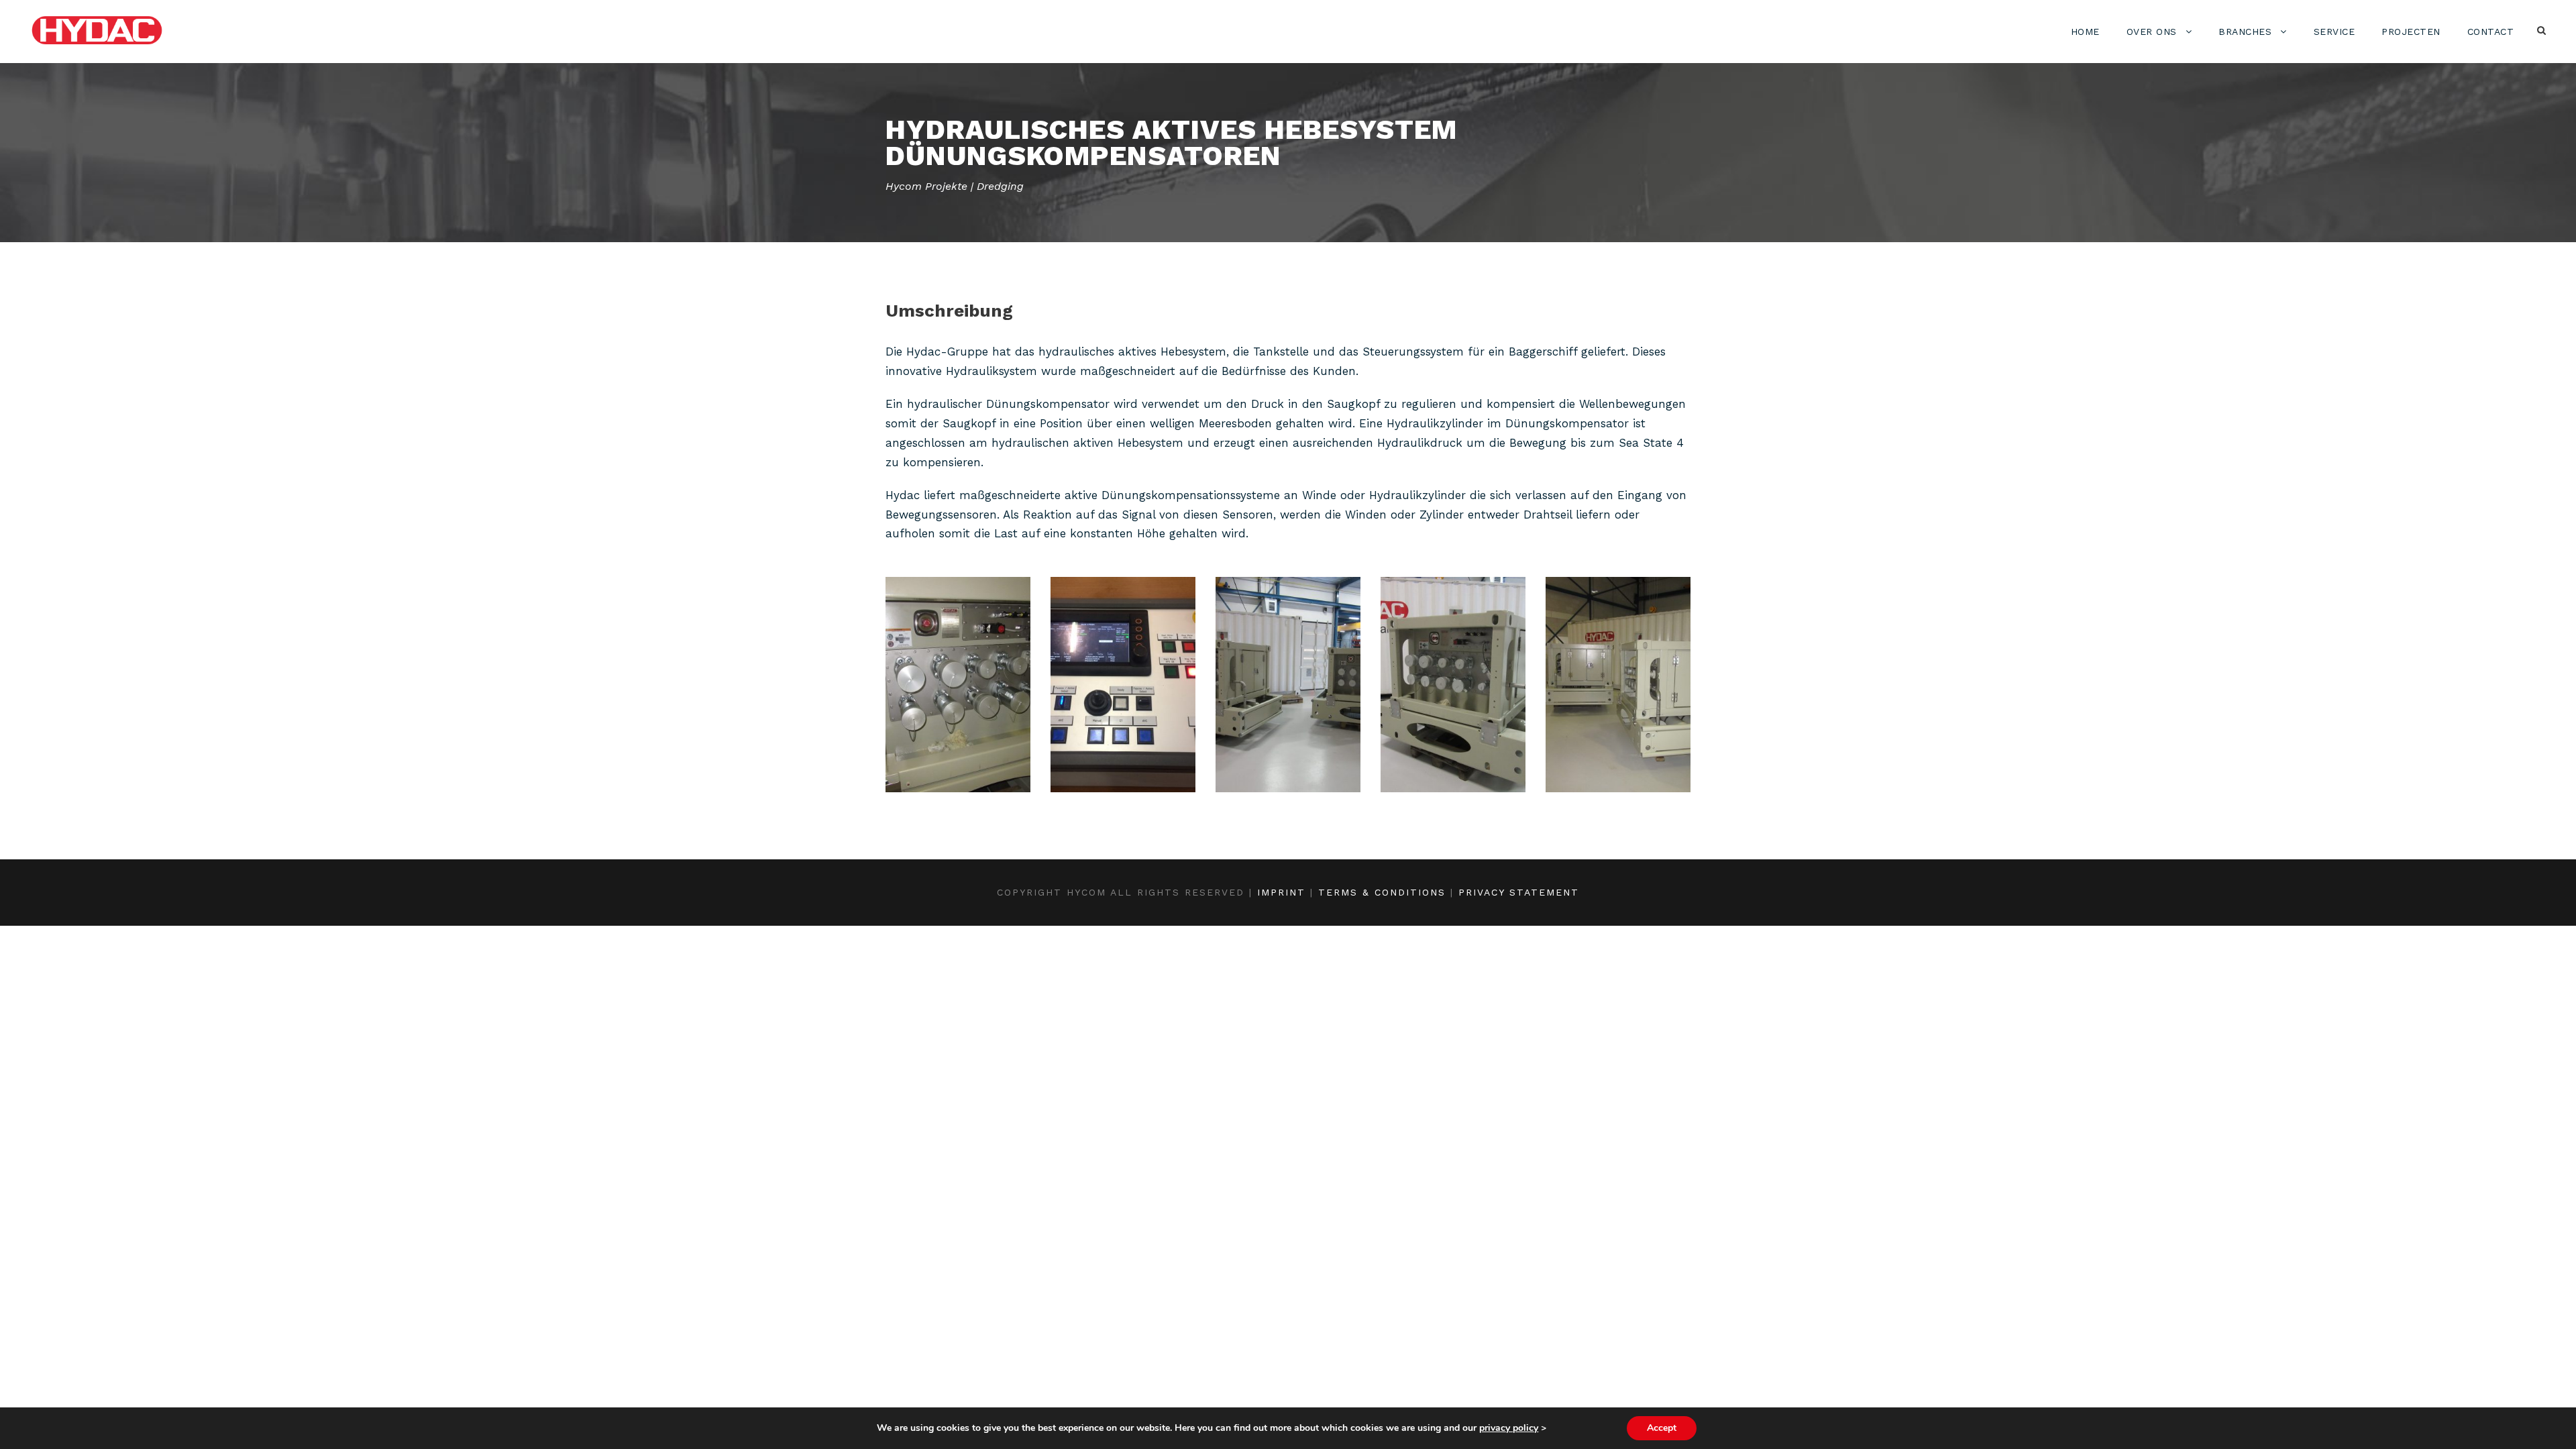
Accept (1662, 1428)
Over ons (2152, 32)
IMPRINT (1281, 892)
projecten (2411, 32)
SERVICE (2334, 32)
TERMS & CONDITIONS (1382, 892)
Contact (2491, 32)
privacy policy (1509, 1428)
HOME (2085, 32)
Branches (2245, 32)
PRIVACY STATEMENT (1519, 892)
